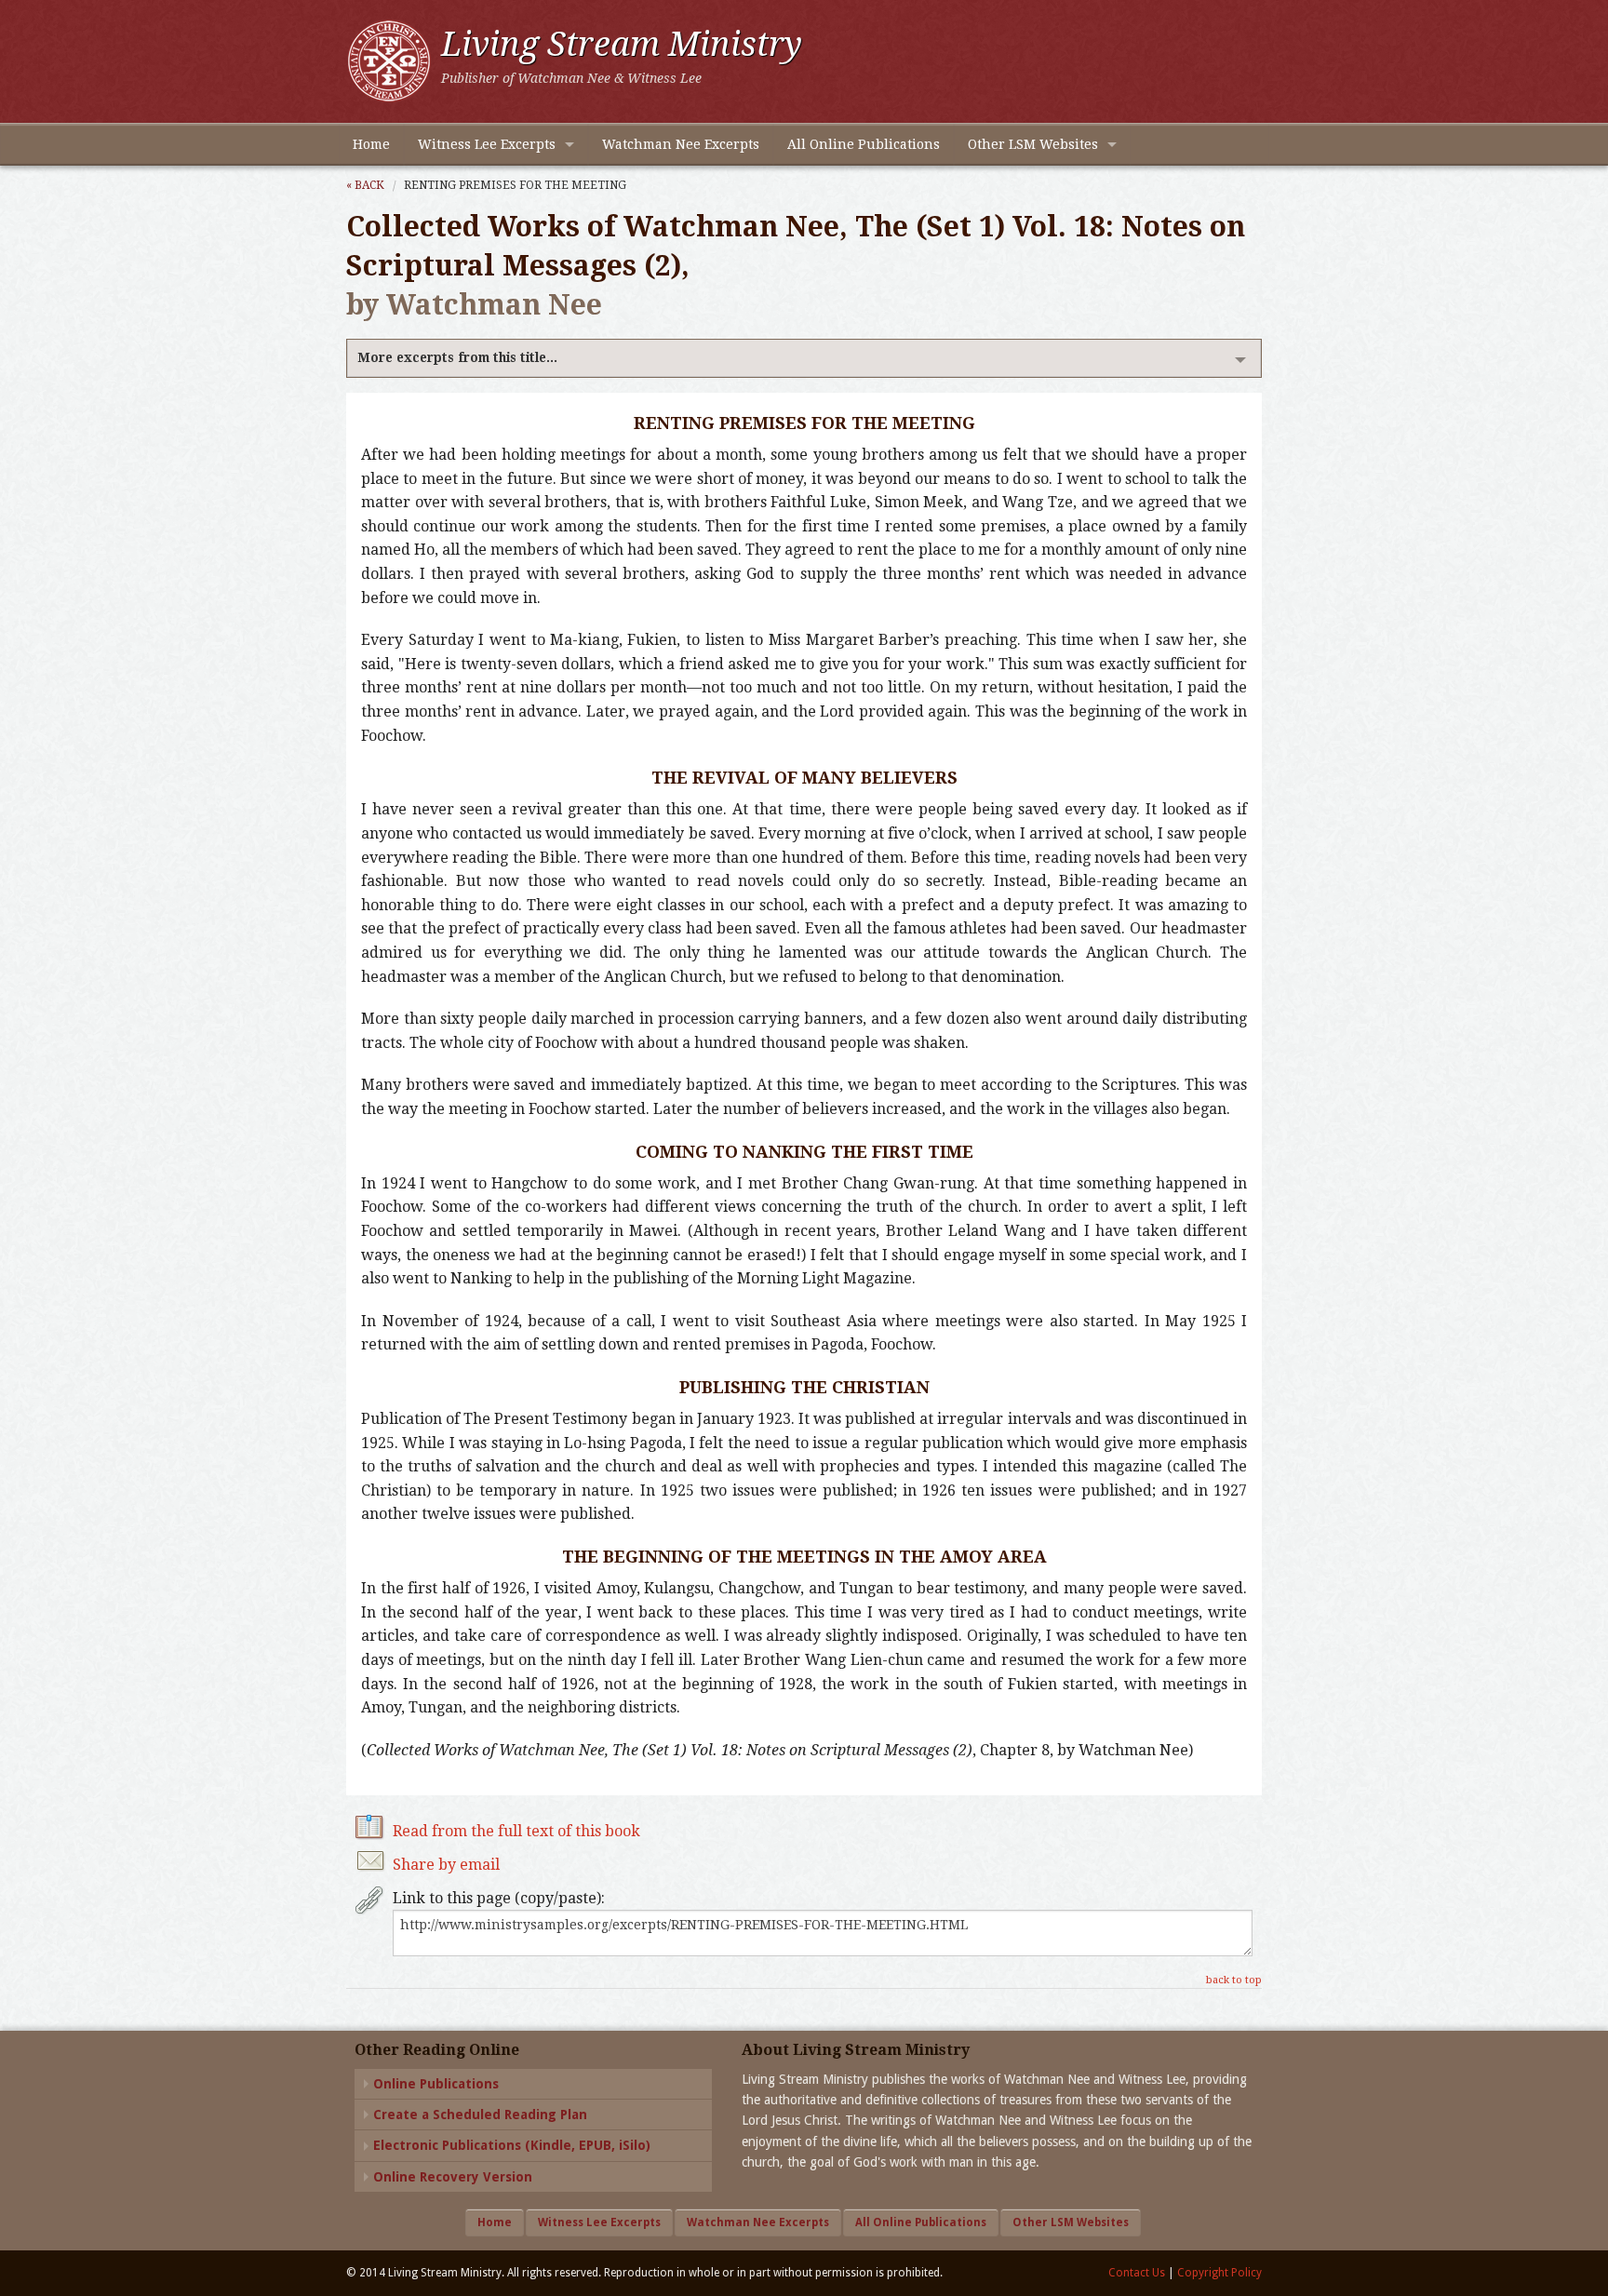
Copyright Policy (1219, 2273)
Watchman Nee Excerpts (681, 144)
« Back (365, 185)
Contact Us (1137, 2273)
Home (371, 144)
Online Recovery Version (453, 2177)
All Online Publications (864, 144)
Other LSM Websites (1033, 144)
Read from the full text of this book (516, 1831)
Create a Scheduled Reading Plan (480, 2115)
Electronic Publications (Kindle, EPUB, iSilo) (512, 2145)
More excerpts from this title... (457, 357)
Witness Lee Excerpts (487, 144)
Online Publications (436, 2084)
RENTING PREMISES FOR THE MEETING (515, 185)
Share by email (446, 1865)
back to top (1234, 1980)
